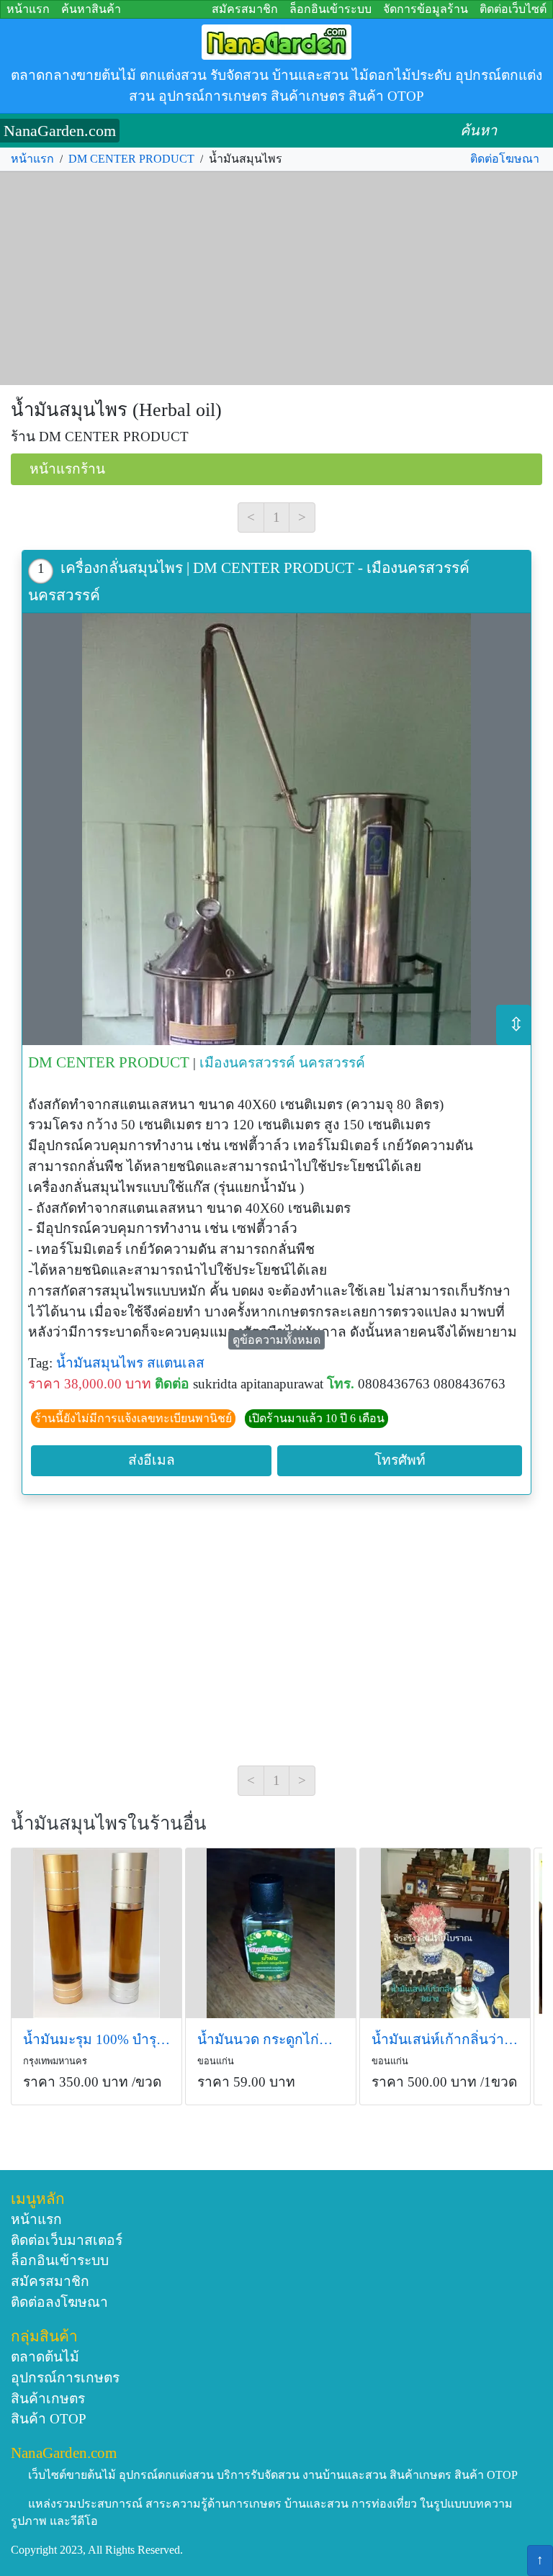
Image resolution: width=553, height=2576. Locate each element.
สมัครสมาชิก (245, 9)
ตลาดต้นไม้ (45, 2357)
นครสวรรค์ (332, 1063)
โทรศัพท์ (400, 1460)
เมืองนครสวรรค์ (247, 1063)
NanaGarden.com (60, 131)
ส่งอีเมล (152, 1460)
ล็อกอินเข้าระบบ (331, 9)
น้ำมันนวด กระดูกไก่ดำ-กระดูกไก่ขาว (271, 2039)
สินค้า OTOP (49, 2419)
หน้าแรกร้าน (67, 469)
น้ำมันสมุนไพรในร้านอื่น (109, 1823)
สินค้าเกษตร (48, 2399)
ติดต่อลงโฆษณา (59, 2302)
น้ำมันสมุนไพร (100, 1363)
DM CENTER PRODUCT (131, 159)
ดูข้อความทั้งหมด (276, 1340)
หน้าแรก (28, 9)
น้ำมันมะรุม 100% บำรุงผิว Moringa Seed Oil (96, 2039)
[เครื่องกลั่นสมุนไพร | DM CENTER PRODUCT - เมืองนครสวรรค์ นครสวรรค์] (276, 829)
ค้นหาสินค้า (91, 9)
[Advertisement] (276, 279)
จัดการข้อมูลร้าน (426, 9)
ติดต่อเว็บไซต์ (513, 9)
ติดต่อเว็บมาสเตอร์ (67, 2240)
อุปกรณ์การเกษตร (65, 2378)
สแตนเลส (176, 1363)
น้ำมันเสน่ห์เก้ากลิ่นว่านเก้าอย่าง (445, 2039)
